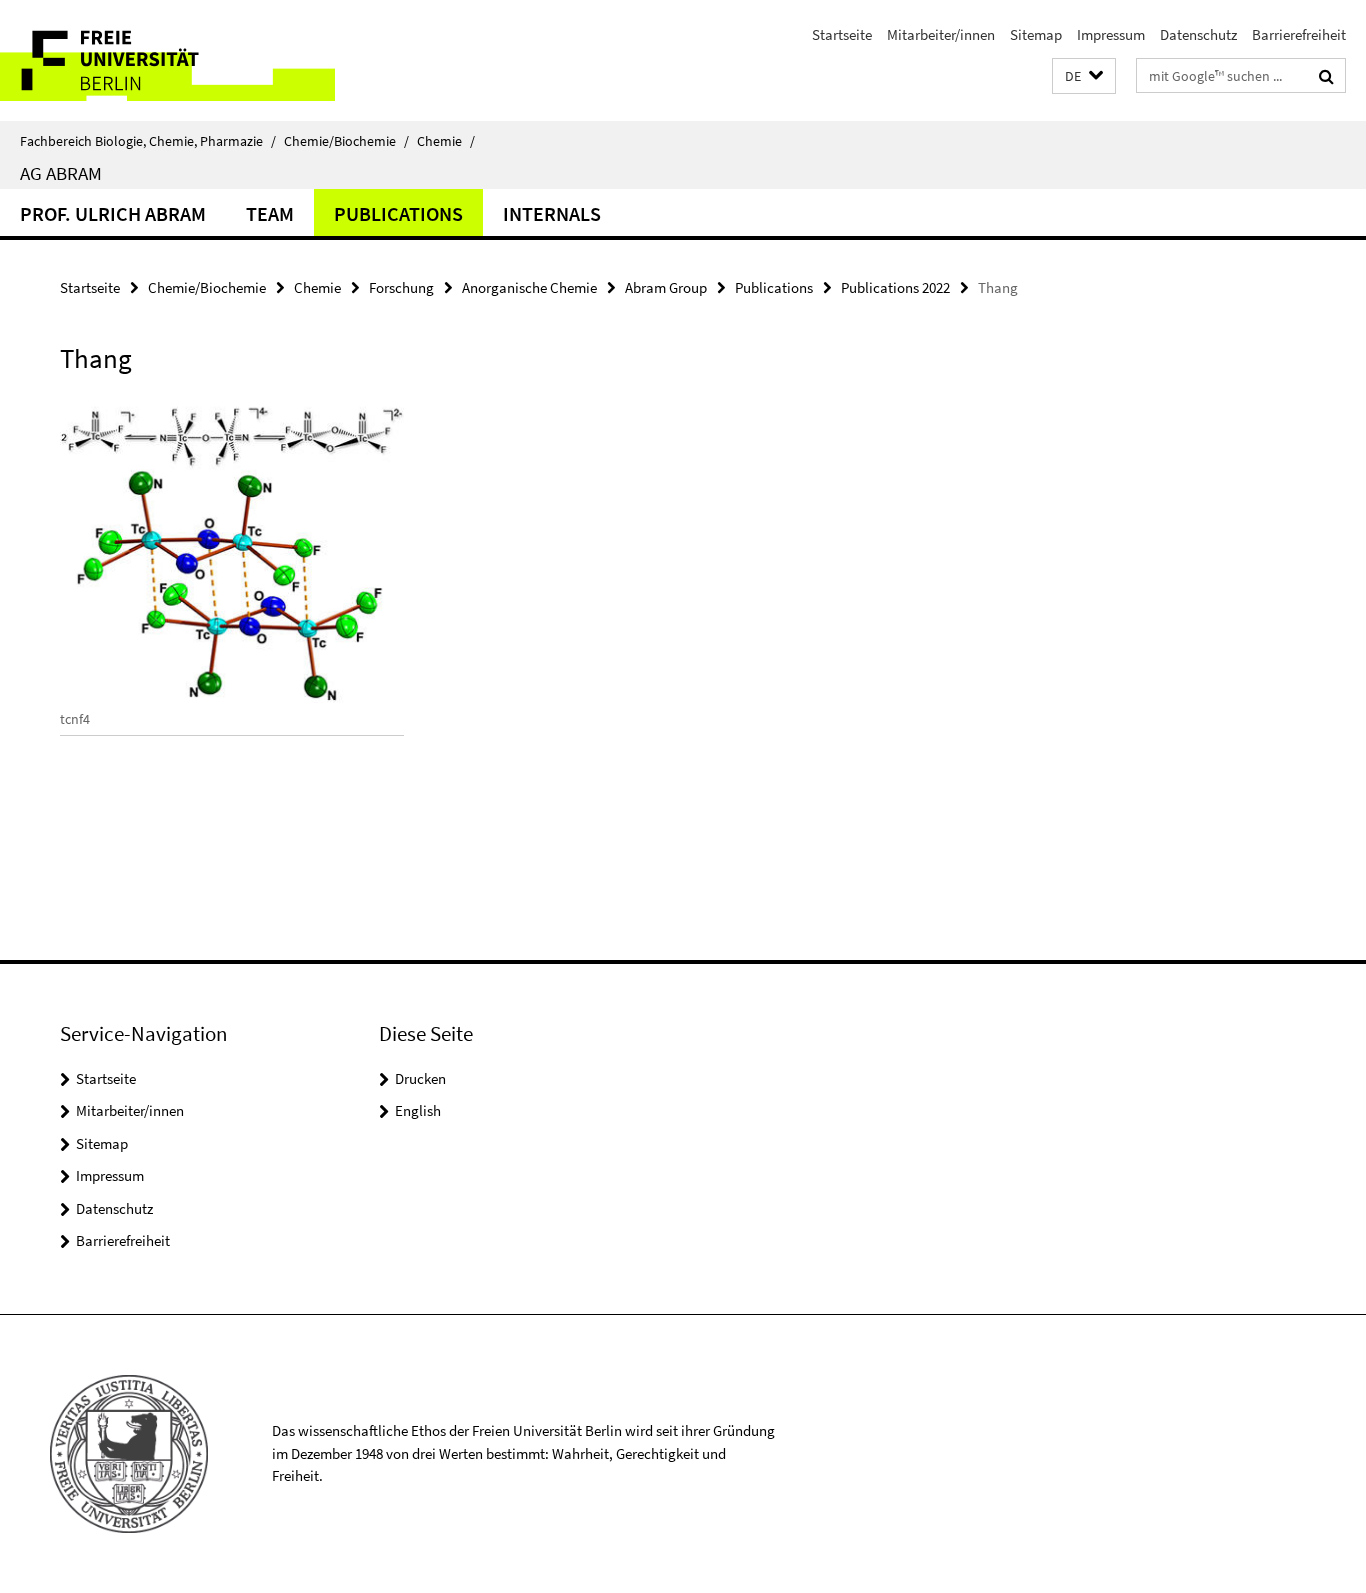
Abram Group (666, 287)
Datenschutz (1198, 34)
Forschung (401, 287)
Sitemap (1036, 34)
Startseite (842, 34)
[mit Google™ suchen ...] (1326, 76)
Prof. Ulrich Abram (113, 213)
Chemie (446, 141)
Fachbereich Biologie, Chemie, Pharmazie (148, 141)
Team (270, 213)
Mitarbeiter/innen (941, 34)
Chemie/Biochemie (346, 141)
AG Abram (61, 173)
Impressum (1111, 34)
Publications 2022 (895, 287)
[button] (1084, 76)
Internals (552, 213)
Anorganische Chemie (529, 287)
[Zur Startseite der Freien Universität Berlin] (167, 60)
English (418, 1110)
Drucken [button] (420, 1078)
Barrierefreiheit (1299, 34)
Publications (398, 213)
